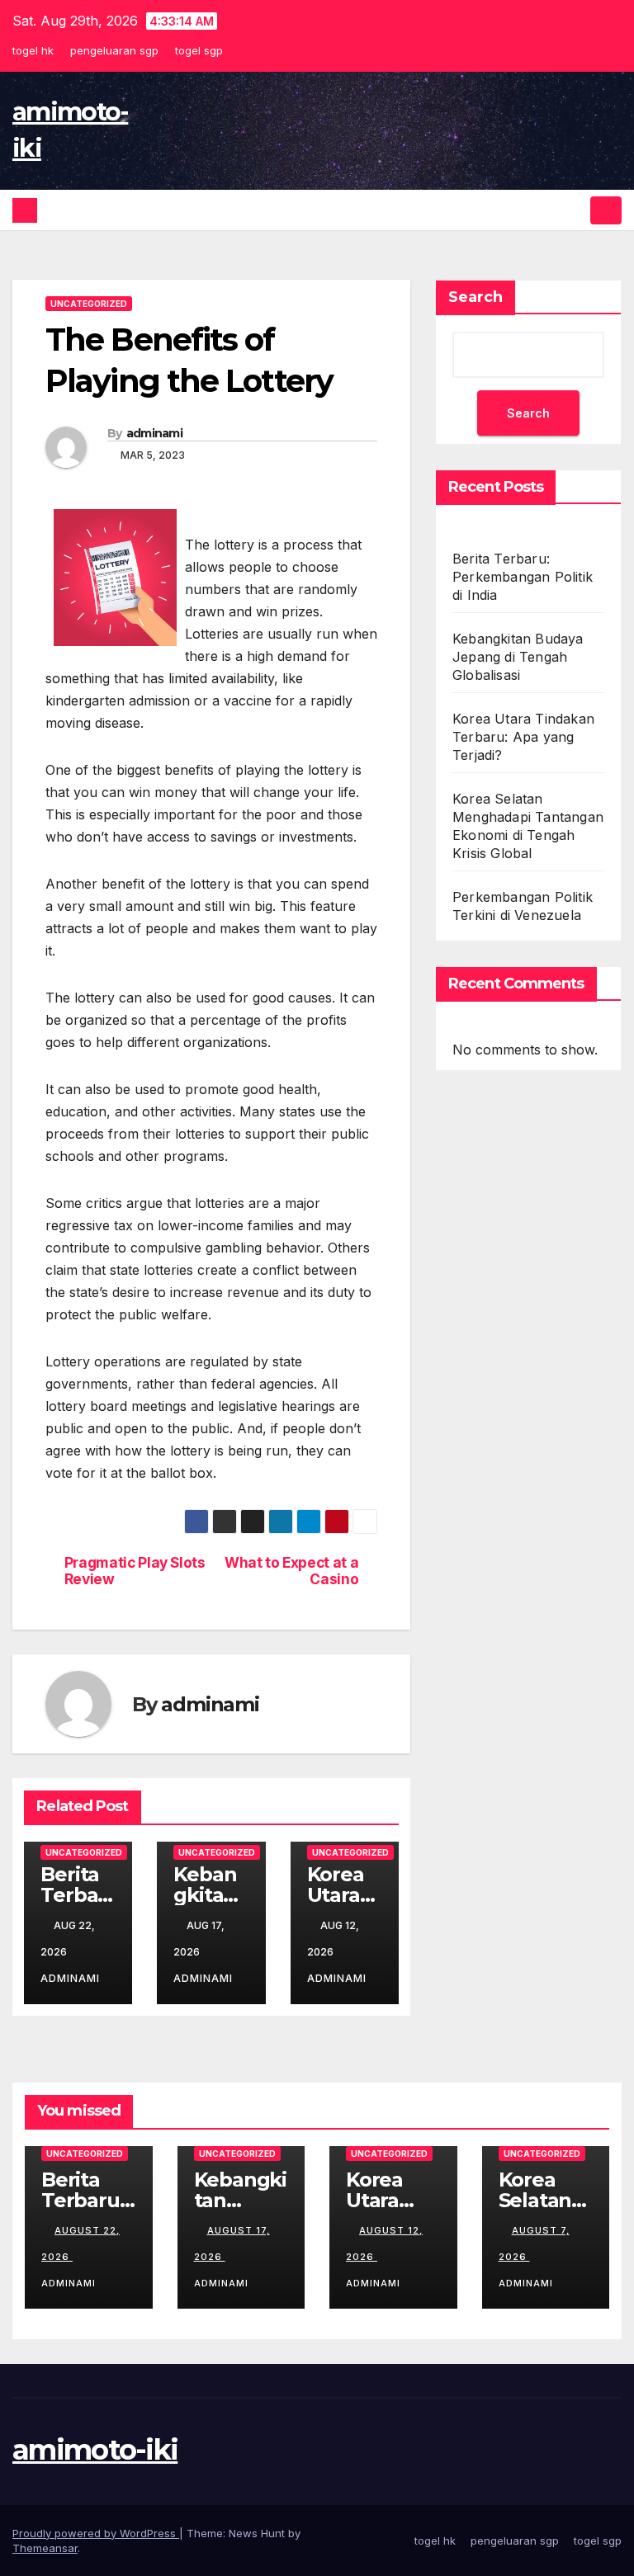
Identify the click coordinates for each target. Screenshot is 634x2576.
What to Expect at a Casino (291, 1571)
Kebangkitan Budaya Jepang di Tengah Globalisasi (518, 657)
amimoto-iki (95, 2450)
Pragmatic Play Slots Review (135, 1571)
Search (475, 297)
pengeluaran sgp (114, 50)
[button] (574, 210)
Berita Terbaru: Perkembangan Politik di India (523, 577)
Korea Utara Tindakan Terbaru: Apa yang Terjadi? (523, 737)
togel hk (33, 50)
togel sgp (199, 50)
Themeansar (45, 2548)
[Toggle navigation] (606, 210)
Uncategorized (89, 304)
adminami (154, 433)
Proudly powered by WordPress (96, 2533)
